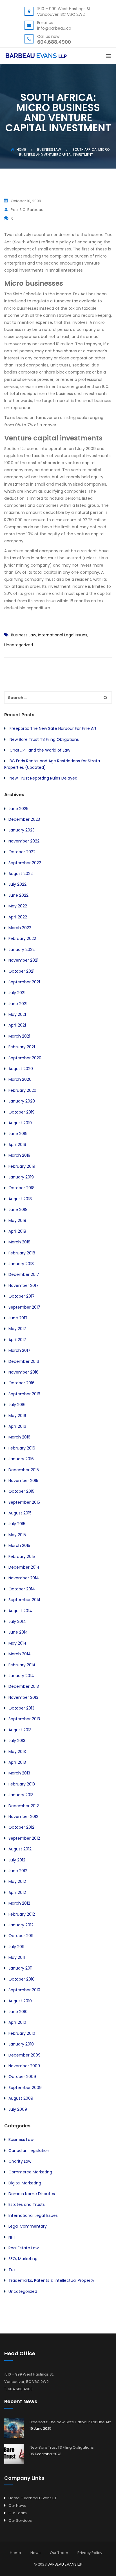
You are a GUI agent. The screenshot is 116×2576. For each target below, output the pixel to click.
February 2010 (22, 2033)
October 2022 (22, 852)
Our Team (18, 2513)
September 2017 (24, 1307)
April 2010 (17, 2022)
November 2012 (23, 1817)
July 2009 (18, 2109)
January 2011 (20, 1968)
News (35, 2553)
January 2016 (21, 1459)
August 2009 (21, 2098)
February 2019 (22, 1166)
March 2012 (19, 1903)
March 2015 (19, 1545)
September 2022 (25, 863)
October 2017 (22, 1296)
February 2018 (22, 1253)
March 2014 (20, 1654)
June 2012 (18, 1871)
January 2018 (21, 1264)
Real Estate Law (24, 2248)
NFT (12, 2237)
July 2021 (17, 993)
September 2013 (24, 1719)
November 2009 (24, 2066)
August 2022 (21, 874)
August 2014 (20, 1611)
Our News (17, 2506)
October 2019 (22, 1112)
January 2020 (22, 1101)
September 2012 (24, 1838)
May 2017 (17, 1329)
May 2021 (17, 1014)
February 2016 (22, 1448)
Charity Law (20, 2161)
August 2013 (20, 1730)
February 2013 (22, 1784)
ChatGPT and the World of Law (40, 750)
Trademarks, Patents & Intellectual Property (51, 2280)
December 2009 (24, 2055)
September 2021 (24, 982)
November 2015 (23, 1481)
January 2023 (22, 830)
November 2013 (23, 1697)
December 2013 (24, 1686)
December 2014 (24, 1567)
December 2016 (24, 1361)
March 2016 (19, 1437)
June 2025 (18, 809)
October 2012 (21, 1827)
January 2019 (21, 1177)
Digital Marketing (25, 2183)
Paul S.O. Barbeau (27, 210)
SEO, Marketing (23, 2259)
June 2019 (18, 1134)
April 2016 (17, 1426)
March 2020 (20, 1079)
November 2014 (24, 1578)
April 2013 (17, 1762)
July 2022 (17, 884)
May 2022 (18, 906)
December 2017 (24, 1274)
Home (21, 149)
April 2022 (18, 917)
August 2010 (20, 2001)
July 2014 (17, 1621)
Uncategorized (19, 645)
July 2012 (17, 1860)
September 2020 (25, 1058)
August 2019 (20, 1123)
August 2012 (20, 1849)
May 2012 (17, 1881)
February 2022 (22, 938)
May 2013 (17, 1752)
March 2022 (20, 928)
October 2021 (21, 971)
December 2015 (24, 1470)
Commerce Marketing (30, 2172)
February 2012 (22, 1914)
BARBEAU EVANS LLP (65, 2564)
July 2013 (17, 1741)
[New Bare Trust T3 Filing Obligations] (14, 2454)
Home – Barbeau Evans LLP (33, 2498)
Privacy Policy (90, 2553)
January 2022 (22, 949)
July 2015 (17, 1524)
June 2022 (18, 895)
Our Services (20, 2521)
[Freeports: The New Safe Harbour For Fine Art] (14, 2428)
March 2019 (19, 1155)
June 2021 (18, 1004)
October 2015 (21, 1491)
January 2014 (21, 1676)
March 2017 (19, 1350)
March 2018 (19, 1242)
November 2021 (23, 960)
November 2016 (24, 1372)
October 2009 (22, 2077)
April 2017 (17, 1340)
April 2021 (17, 1025)
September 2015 (24, 1502)
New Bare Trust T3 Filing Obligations (44, 739)
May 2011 (17, 1957)
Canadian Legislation (29, 2151)
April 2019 (17, 1145)
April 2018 (17, 1231)
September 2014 (24, 1600)
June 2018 (18, 1210)
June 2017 (18, 1318)
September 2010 (24, 1990)
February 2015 (22, 1556)
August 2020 (21, 1069)
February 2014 (22, 1665)
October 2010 (22, 1979)
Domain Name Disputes (32, 2194)
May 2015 (17, 1535)
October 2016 (22, 1383)
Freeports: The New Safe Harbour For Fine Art (53, 728)
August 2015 (20, 1513)
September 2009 (25, 2088)
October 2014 (22, 1589)
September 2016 (24, 1394)
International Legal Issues (63, 635)
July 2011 (16, 1947)
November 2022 (24, 841)
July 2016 (17, 1405)
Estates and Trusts (27, 2204)
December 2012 (24, 1806)
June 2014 (18, 1632)
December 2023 (24, 819)
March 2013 (19, 1773)
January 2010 (21, 2044)
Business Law (24, 635)
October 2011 (21, 1936)
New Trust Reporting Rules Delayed (43, 778)
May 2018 (17, 1221)
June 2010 (18, 2012)
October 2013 (21, 1708)
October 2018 (22, 1188)
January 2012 (21, 1925)
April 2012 (17, 1892)
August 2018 (20, 1199)
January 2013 (21, 1795)
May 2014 (17, 1643)
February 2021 (22, 1047)
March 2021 (19, 1036)
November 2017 (24, 1285)
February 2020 (22, 1090)
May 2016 (17, 1416)
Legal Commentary (28, 2226)
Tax (12, 2270)
